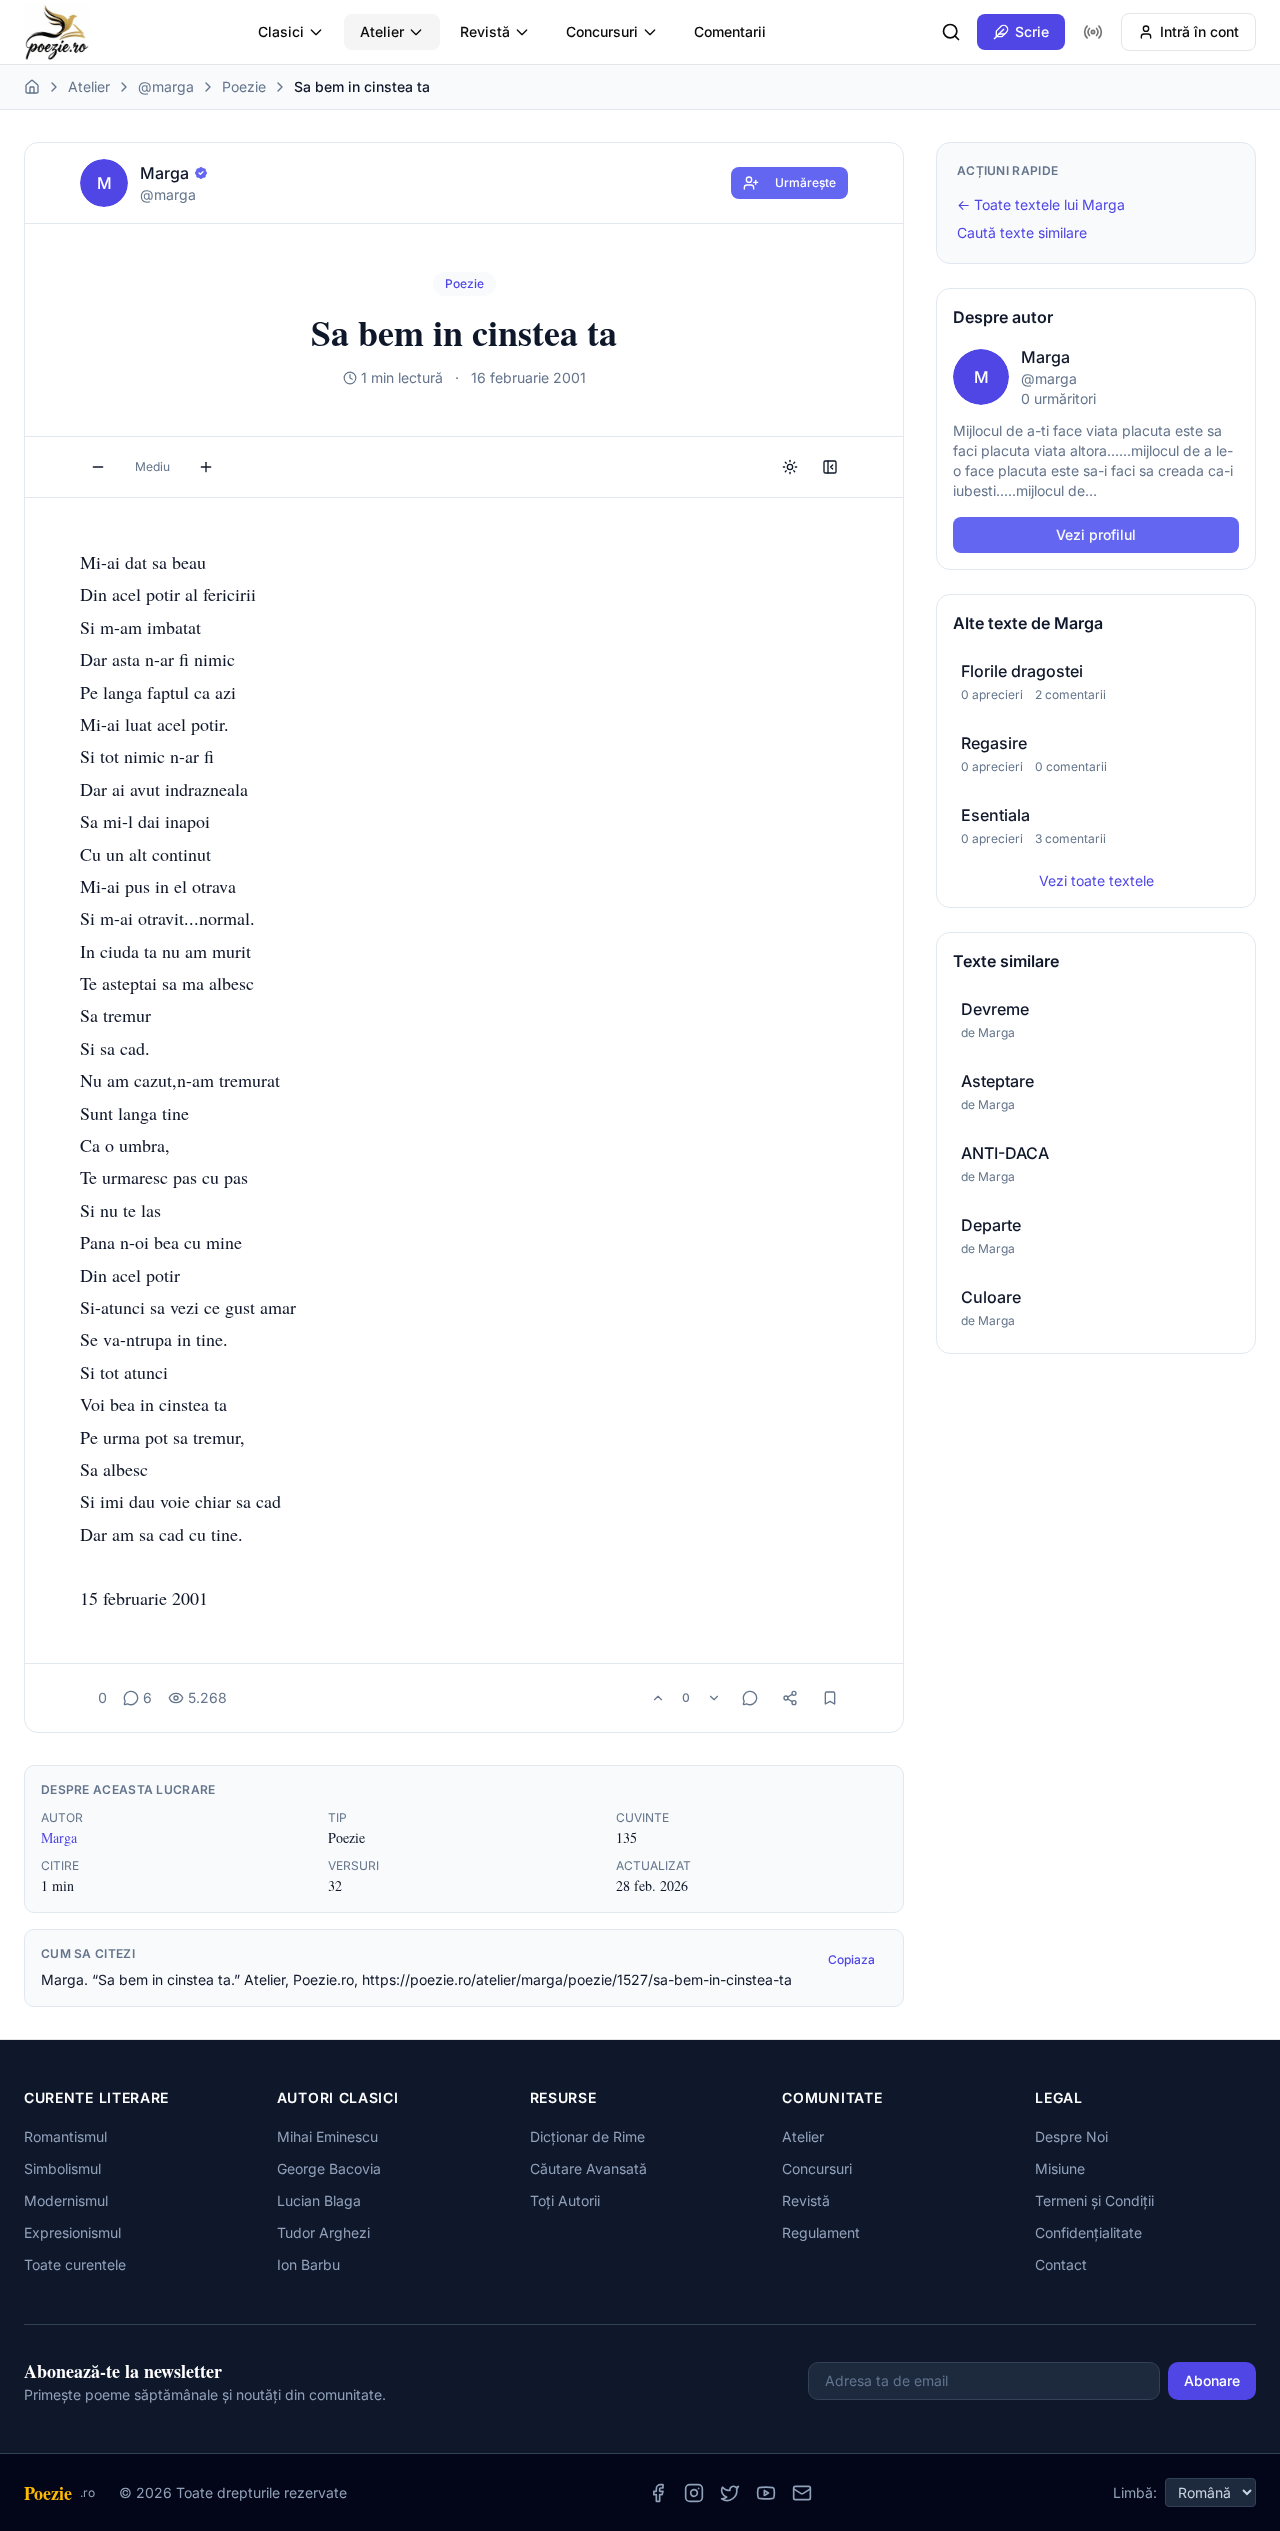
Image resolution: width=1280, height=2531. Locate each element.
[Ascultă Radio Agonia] (1093, 32)
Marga (59, 1837)
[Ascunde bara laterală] (830, 467)
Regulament (821, 2232)
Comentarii (730, 31)
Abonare (1212, 2380)
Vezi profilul (1096, 534)
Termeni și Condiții (1094, 2200)
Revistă (485, 31)
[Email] (802, 2493)
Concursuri (602, 31)
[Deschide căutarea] (951, 32)
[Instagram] (694, 2493)
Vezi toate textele (1096, 880)
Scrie (1032, 31)
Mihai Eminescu (327, 2136)
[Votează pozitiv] (658, 1698)
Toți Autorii (565, 2200)
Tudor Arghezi (323, 2232)
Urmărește (805, 182)
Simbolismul (62, 2168)
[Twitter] (730, 2493)
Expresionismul (72, 2232)
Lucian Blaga (319, 2200)
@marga (166, 86)
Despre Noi (1071, 2136)
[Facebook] (658, 2493)
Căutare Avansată (588, 2168)
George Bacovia (329, 2168)
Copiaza (851, 1959)
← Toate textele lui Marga (1041, 204)
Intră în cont (1199, 31)
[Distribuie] (790, 1698)
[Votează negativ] (714, 1698)
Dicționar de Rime (587, 2136)
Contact (1061, 2264)
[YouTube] (766, 2493)
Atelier (382, 31)
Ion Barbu (308, 2264)
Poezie (244, 86)
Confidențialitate (1088, 2232)
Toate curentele (75, 2264)
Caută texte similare (1022, 232)
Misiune (1060, 2168)
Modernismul (66, 2200)
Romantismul (65, 2136)
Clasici (281, 31)
